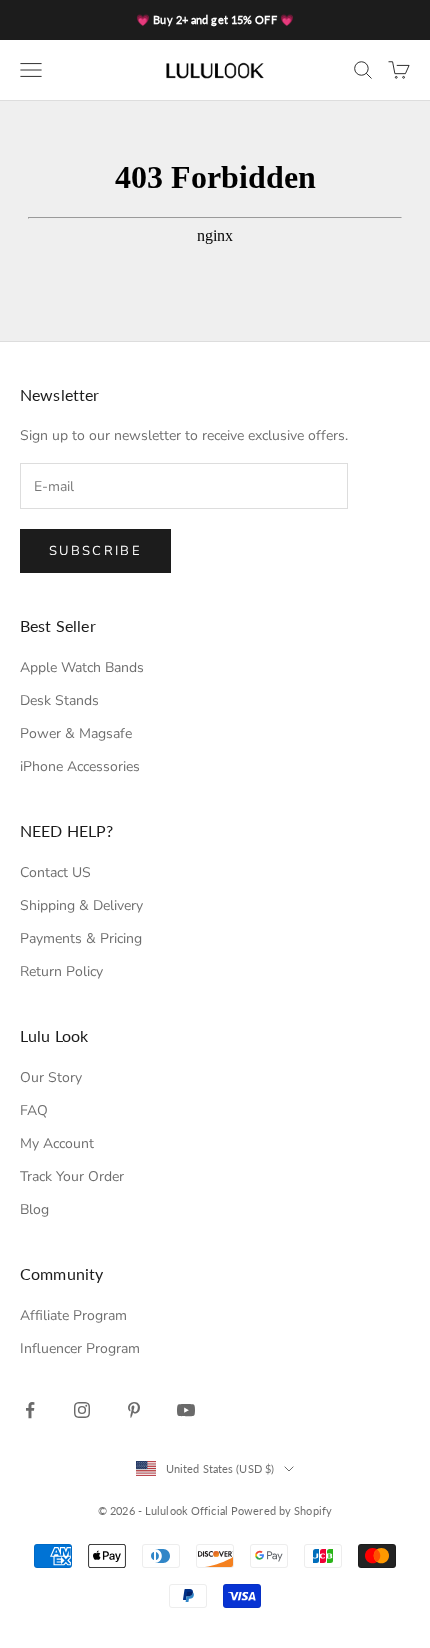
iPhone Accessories (80, 766)
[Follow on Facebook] (30, 1410)
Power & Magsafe (76, 733)
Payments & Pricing (81, 938)
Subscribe (95, 551)
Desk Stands (59, 700)
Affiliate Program (73, 1315)
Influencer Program (80, 1348)
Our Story (51, 1077)
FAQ (34, 1110)
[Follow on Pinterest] (134, 1410)
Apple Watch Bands (82, 667)
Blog (34, 1209)
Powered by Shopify (281, 1510)
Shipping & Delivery (81, 905)
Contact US (55, 872)
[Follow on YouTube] (186, 1410)
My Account (57, 1143)
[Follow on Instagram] (82, 1410)
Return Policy (61, 971)
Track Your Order (72, 1176)
